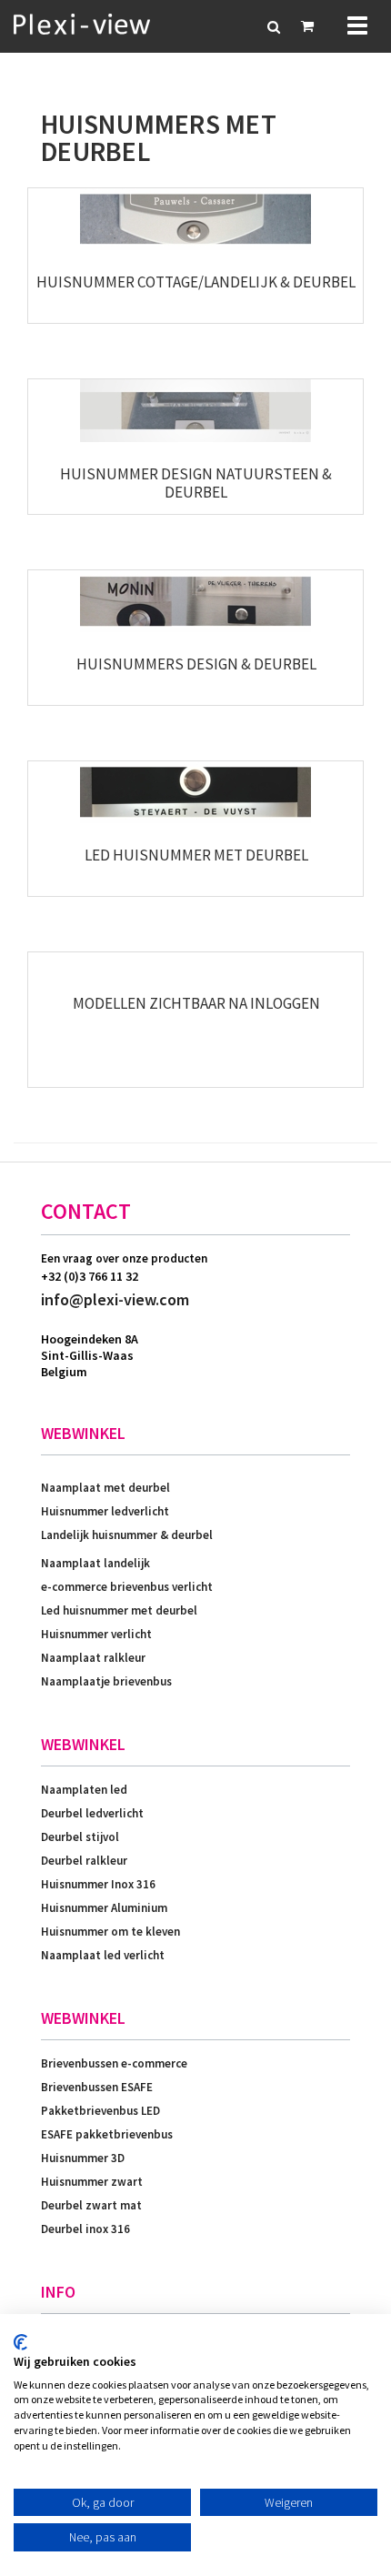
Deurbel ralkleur (84, 1861)
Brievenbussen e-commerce (114, 2063)
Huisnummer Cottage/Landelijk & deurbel (196, 282)
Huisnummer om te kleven (110, 1932)
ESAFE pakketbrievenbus (107, 2134)
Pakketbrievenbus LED (100, 2111)
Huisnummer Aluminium (104, 1908)
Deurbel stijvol (80, 1837)
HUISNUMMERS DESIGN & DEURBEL (196, 664)
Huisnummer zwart (92, 2182)
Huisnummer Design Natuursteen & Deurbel (196, 483)
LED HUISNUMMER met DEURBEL (196, 855)
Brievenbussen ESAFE (97, 2087)
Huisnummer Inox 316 (98, 1884)
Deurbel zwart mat (91, 2205)
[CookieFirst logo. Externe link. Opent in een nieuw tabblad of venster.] (20, 2342)
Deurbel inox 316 (85, 2229)
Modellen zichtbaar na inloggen (196, 1003)
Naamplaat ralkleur (93, 1658)
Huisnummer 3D (83, 2158)
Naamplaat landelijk (95, 1563)
